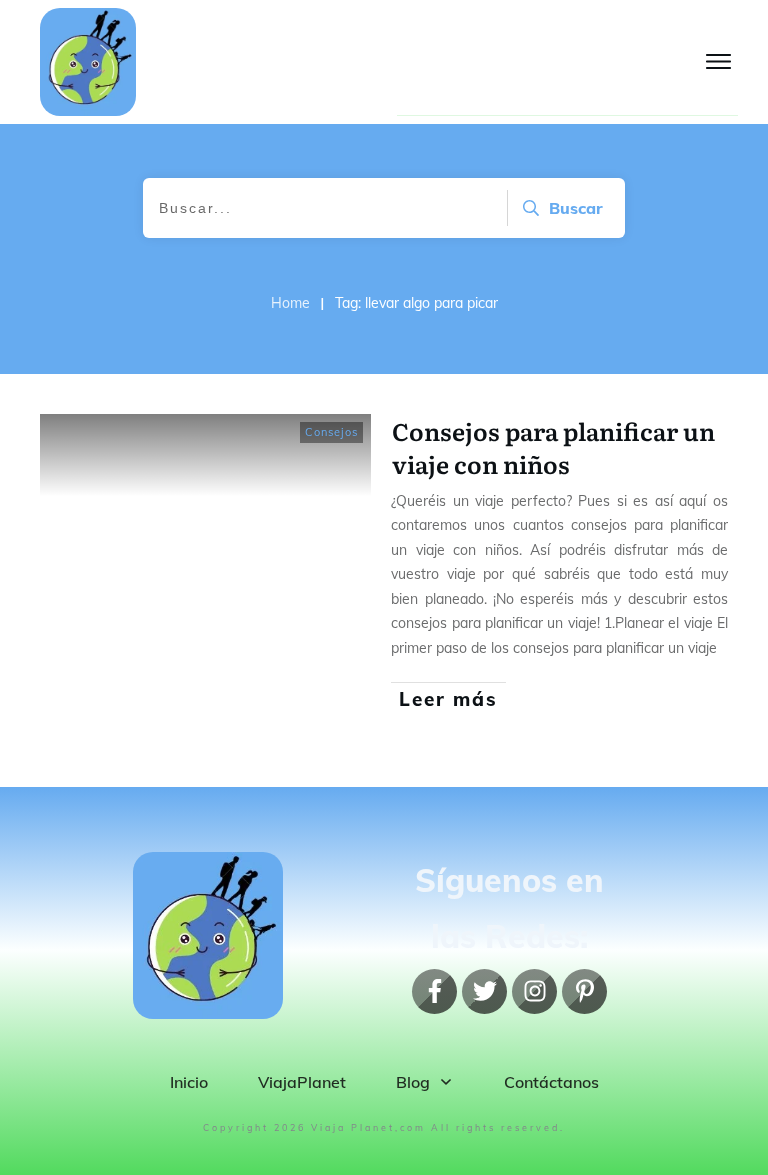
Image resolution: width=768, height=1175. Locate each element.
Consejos (331, 432)
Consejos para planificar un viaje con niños (553, 447)
